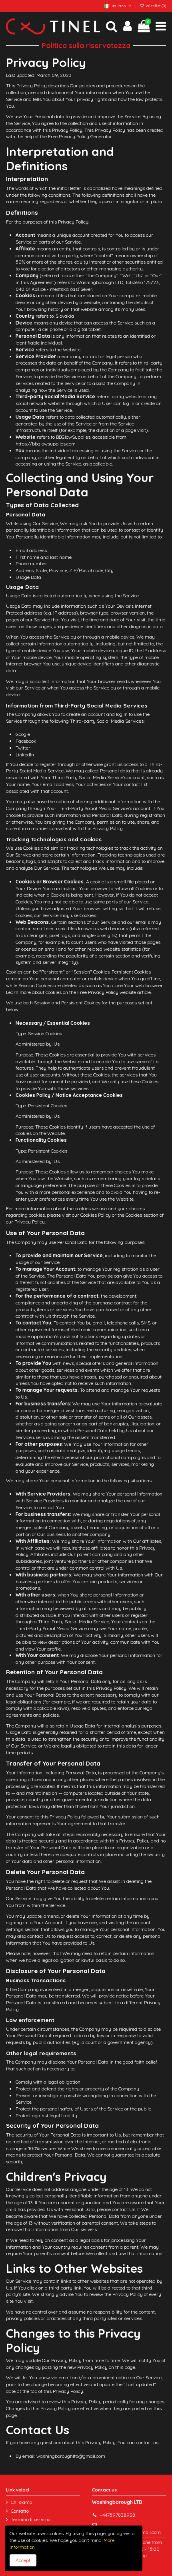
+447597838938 (117, 2515)
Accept (23, 2560)
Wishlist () (155, 6)
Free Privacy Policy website (107, 992)
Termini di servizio (31, 2519)
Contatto (20, 2511)
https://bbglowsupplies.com (46, 444)
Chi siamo (21, 2502)
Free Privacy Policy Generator (80, 136)
